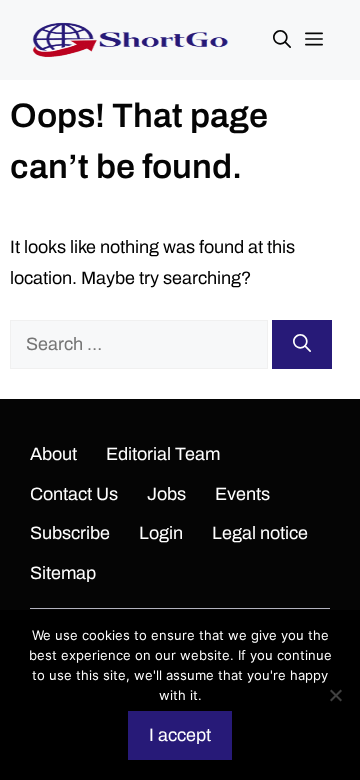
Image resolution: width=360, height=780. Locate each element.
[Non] (335, 695)
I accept (180, 735)
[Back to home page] (130, 39)
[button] (282, 40)
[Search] (302, 344)
